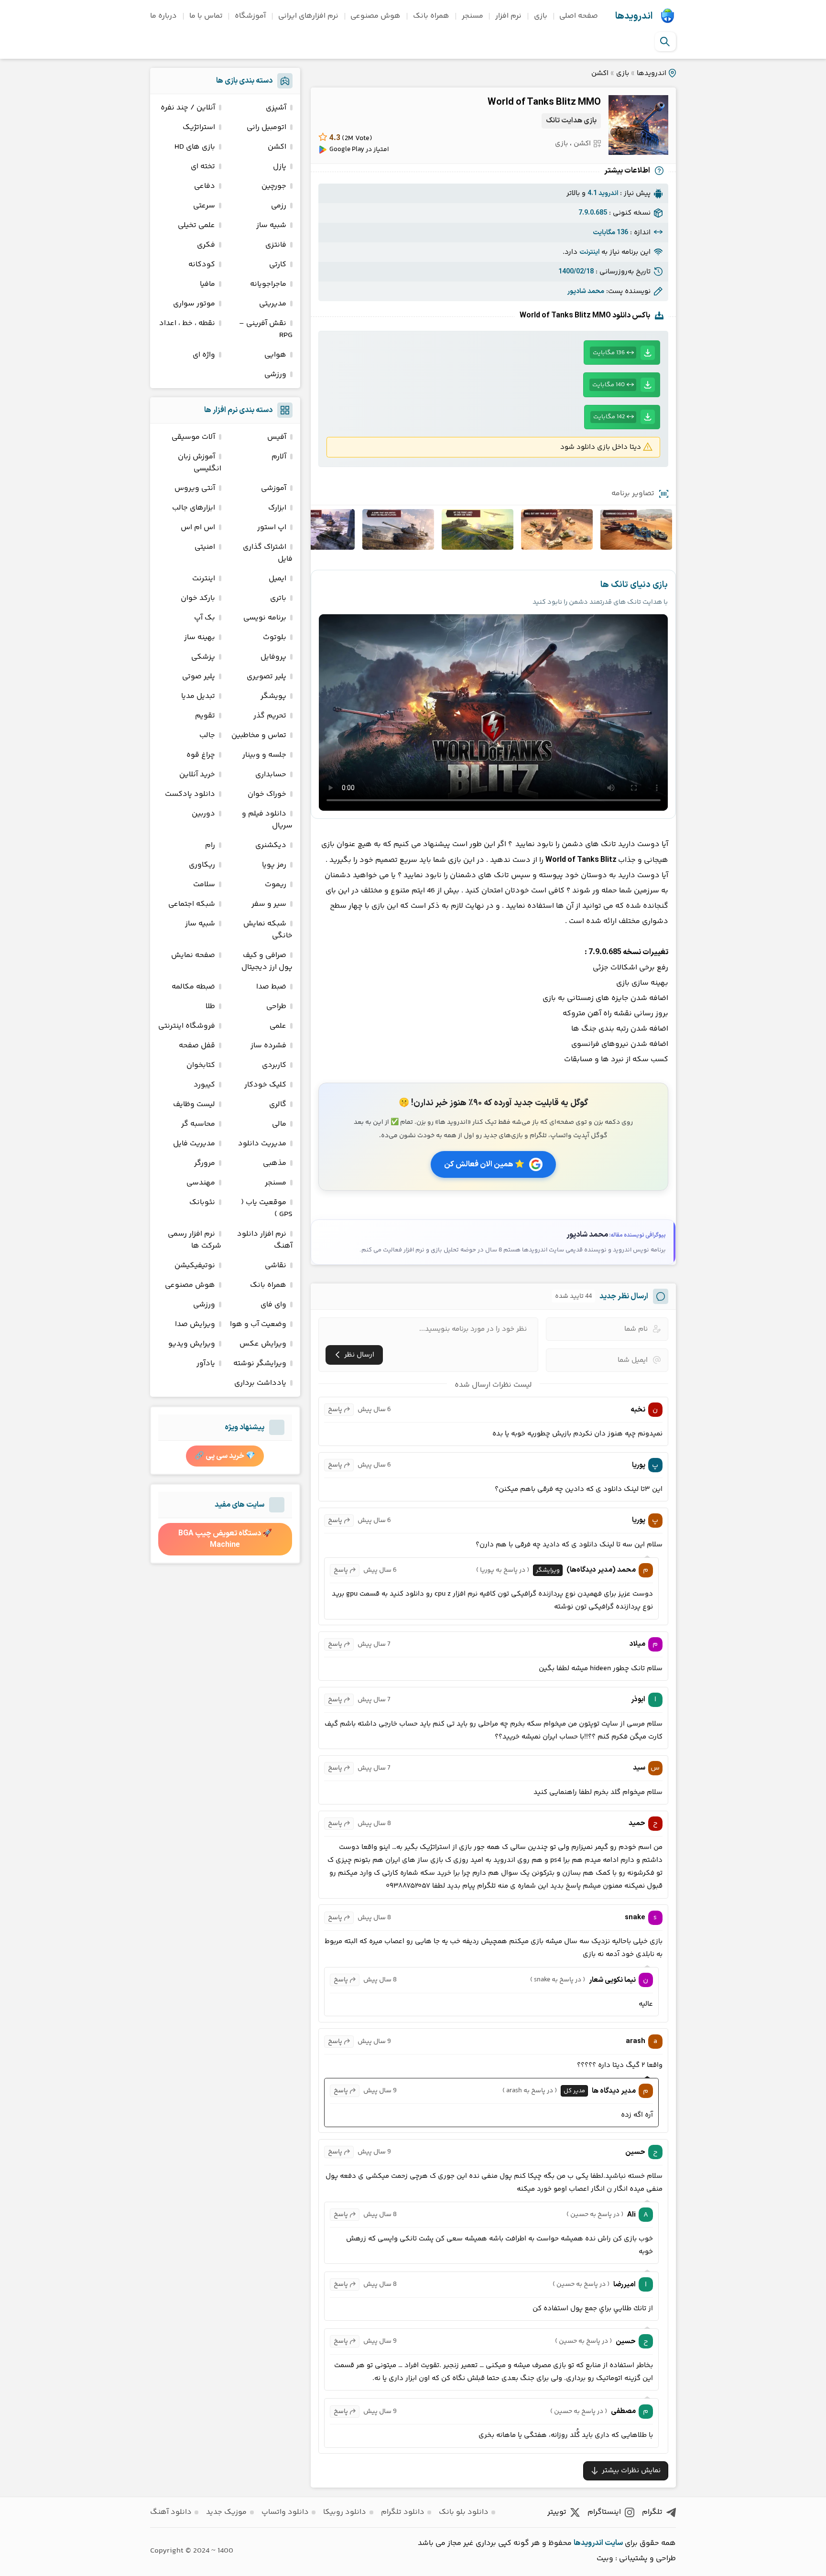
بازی (541, 16)
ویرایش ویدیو (192, 1344)
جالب (207, 735)
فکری (206, 245)
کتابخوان (201, 1065)
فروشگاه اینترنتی (187, 1026)
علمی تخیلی (196, 225)
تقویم (205, 716)
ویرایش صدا (195, 1324)
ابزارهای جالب (194, 508)
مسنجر (473, 16)
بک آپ (205, 618)
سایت (614, 2543)
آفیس (277, 437)
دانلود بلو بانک (464, 2512)
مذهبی (275, 1163)
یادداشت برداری (260, 1383)
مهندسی (201, 1183)
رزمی (279, 206)
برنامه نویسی (265, 618)
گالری (278, 1104)
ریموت (276, 885)
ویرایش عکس (263, 1344)
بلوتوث (275, 637)
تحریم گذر (270, 716)
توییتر (557, 2512)
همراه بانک (431, 16)
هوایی (275, 355)
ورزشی (275, 375)
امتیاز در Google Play (359, 150)
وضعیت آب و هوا (258, 1324)
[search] (665, 42)
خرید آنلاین (197, 775)
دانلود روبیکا (345, 2512)
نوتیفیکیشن (195, 1266)
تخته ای (203, 167)
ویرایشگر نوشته (260, 1364)
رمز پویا (274, 865)
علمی (278, 1026)
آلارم (279, 457)
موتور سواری (194, 304)
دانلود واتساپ (285, 2512)
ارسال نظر (359, 1355)
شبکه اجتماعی (192, 904)
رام (210, 845)
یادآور (206, 1364)
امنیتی (205, 547)
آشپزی (276, 108)
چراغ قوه (201, 755)
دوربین (203, 814)
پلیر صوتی (199, 677)
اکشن (600, 73)
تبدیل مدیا (198, 696)
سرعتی (204, 206)
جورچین (274, 186)
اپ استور (272, 527)
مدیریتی (273, 304)
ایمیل (277, 579)
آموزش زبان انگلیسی (200, 463)
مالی (279, 1124)
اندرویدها (634, 16)
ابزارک (277, 508)
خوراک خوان (267, 794)
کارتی (278, 265)
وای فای (273, 1305)
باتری (278, 598)
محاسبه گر (198, 1124)
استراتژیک (199, 127)
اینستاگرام (604, 2512)
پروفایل (273, 657)
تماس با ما (206, 16)
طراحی (276, 1006)
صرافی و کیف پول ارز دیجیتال (267, 961)
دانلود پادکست (190, 794)
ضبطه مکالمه (193, 987)
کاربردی (274, 1065)
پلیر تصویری (266, 677)
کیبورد (204, 1085)
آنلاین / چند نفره (188, 108)
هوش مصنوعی (375, 16)
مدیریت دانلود (262, 1144)
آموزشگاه (250, 16)
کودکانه (202, 265)
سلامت (204, 885)
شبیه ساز (271, 225)
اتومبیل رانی (266, 127)
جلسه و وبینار (264, 755)
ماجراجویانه (268, 284)
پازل (280, 167)
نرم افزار (508, 16)
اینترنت (204, 579)
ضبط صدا (271, 987)
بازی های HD (195, 147)
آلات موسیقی (193, 437)
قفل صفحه (197, 1046)
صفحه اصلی (579, 16)
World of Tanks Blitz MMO (544, 102)
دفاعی (205, 186)
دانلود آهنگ (171, 2512)
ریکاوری (202, 865)
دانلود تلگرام (403, 2512)
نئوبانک (202, 1202)
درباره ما (163, 16)
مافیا (207, 284)
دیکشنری (271, 845)
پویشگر (273, 696)
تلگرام (652, 2512)
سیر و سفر (269, 904)
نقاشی (276, 1266)
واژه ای (204, 355)
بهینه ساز (200, 637)
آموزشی (274, 488)
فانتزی (276, 245)
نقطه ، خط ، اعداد (187, 323)
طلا (210, 1006)
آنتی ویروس (195, 488)
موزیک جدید (226, 2512)
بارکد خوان (198, 598)
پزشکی (203, 657)
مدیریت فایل (194, 1144)
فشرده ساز (268, 1046)
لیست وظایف (194, 1104)
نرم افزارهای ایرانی (308, 16)
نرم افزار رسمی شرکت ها (195, 1240)
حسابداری (271, 775)
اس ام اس (198, 527)
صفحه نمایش (193, 955)
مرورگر (205, 1163)
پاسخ (335, 1410)
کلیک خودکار (265, 1085)
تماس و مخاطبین (259, 735)
